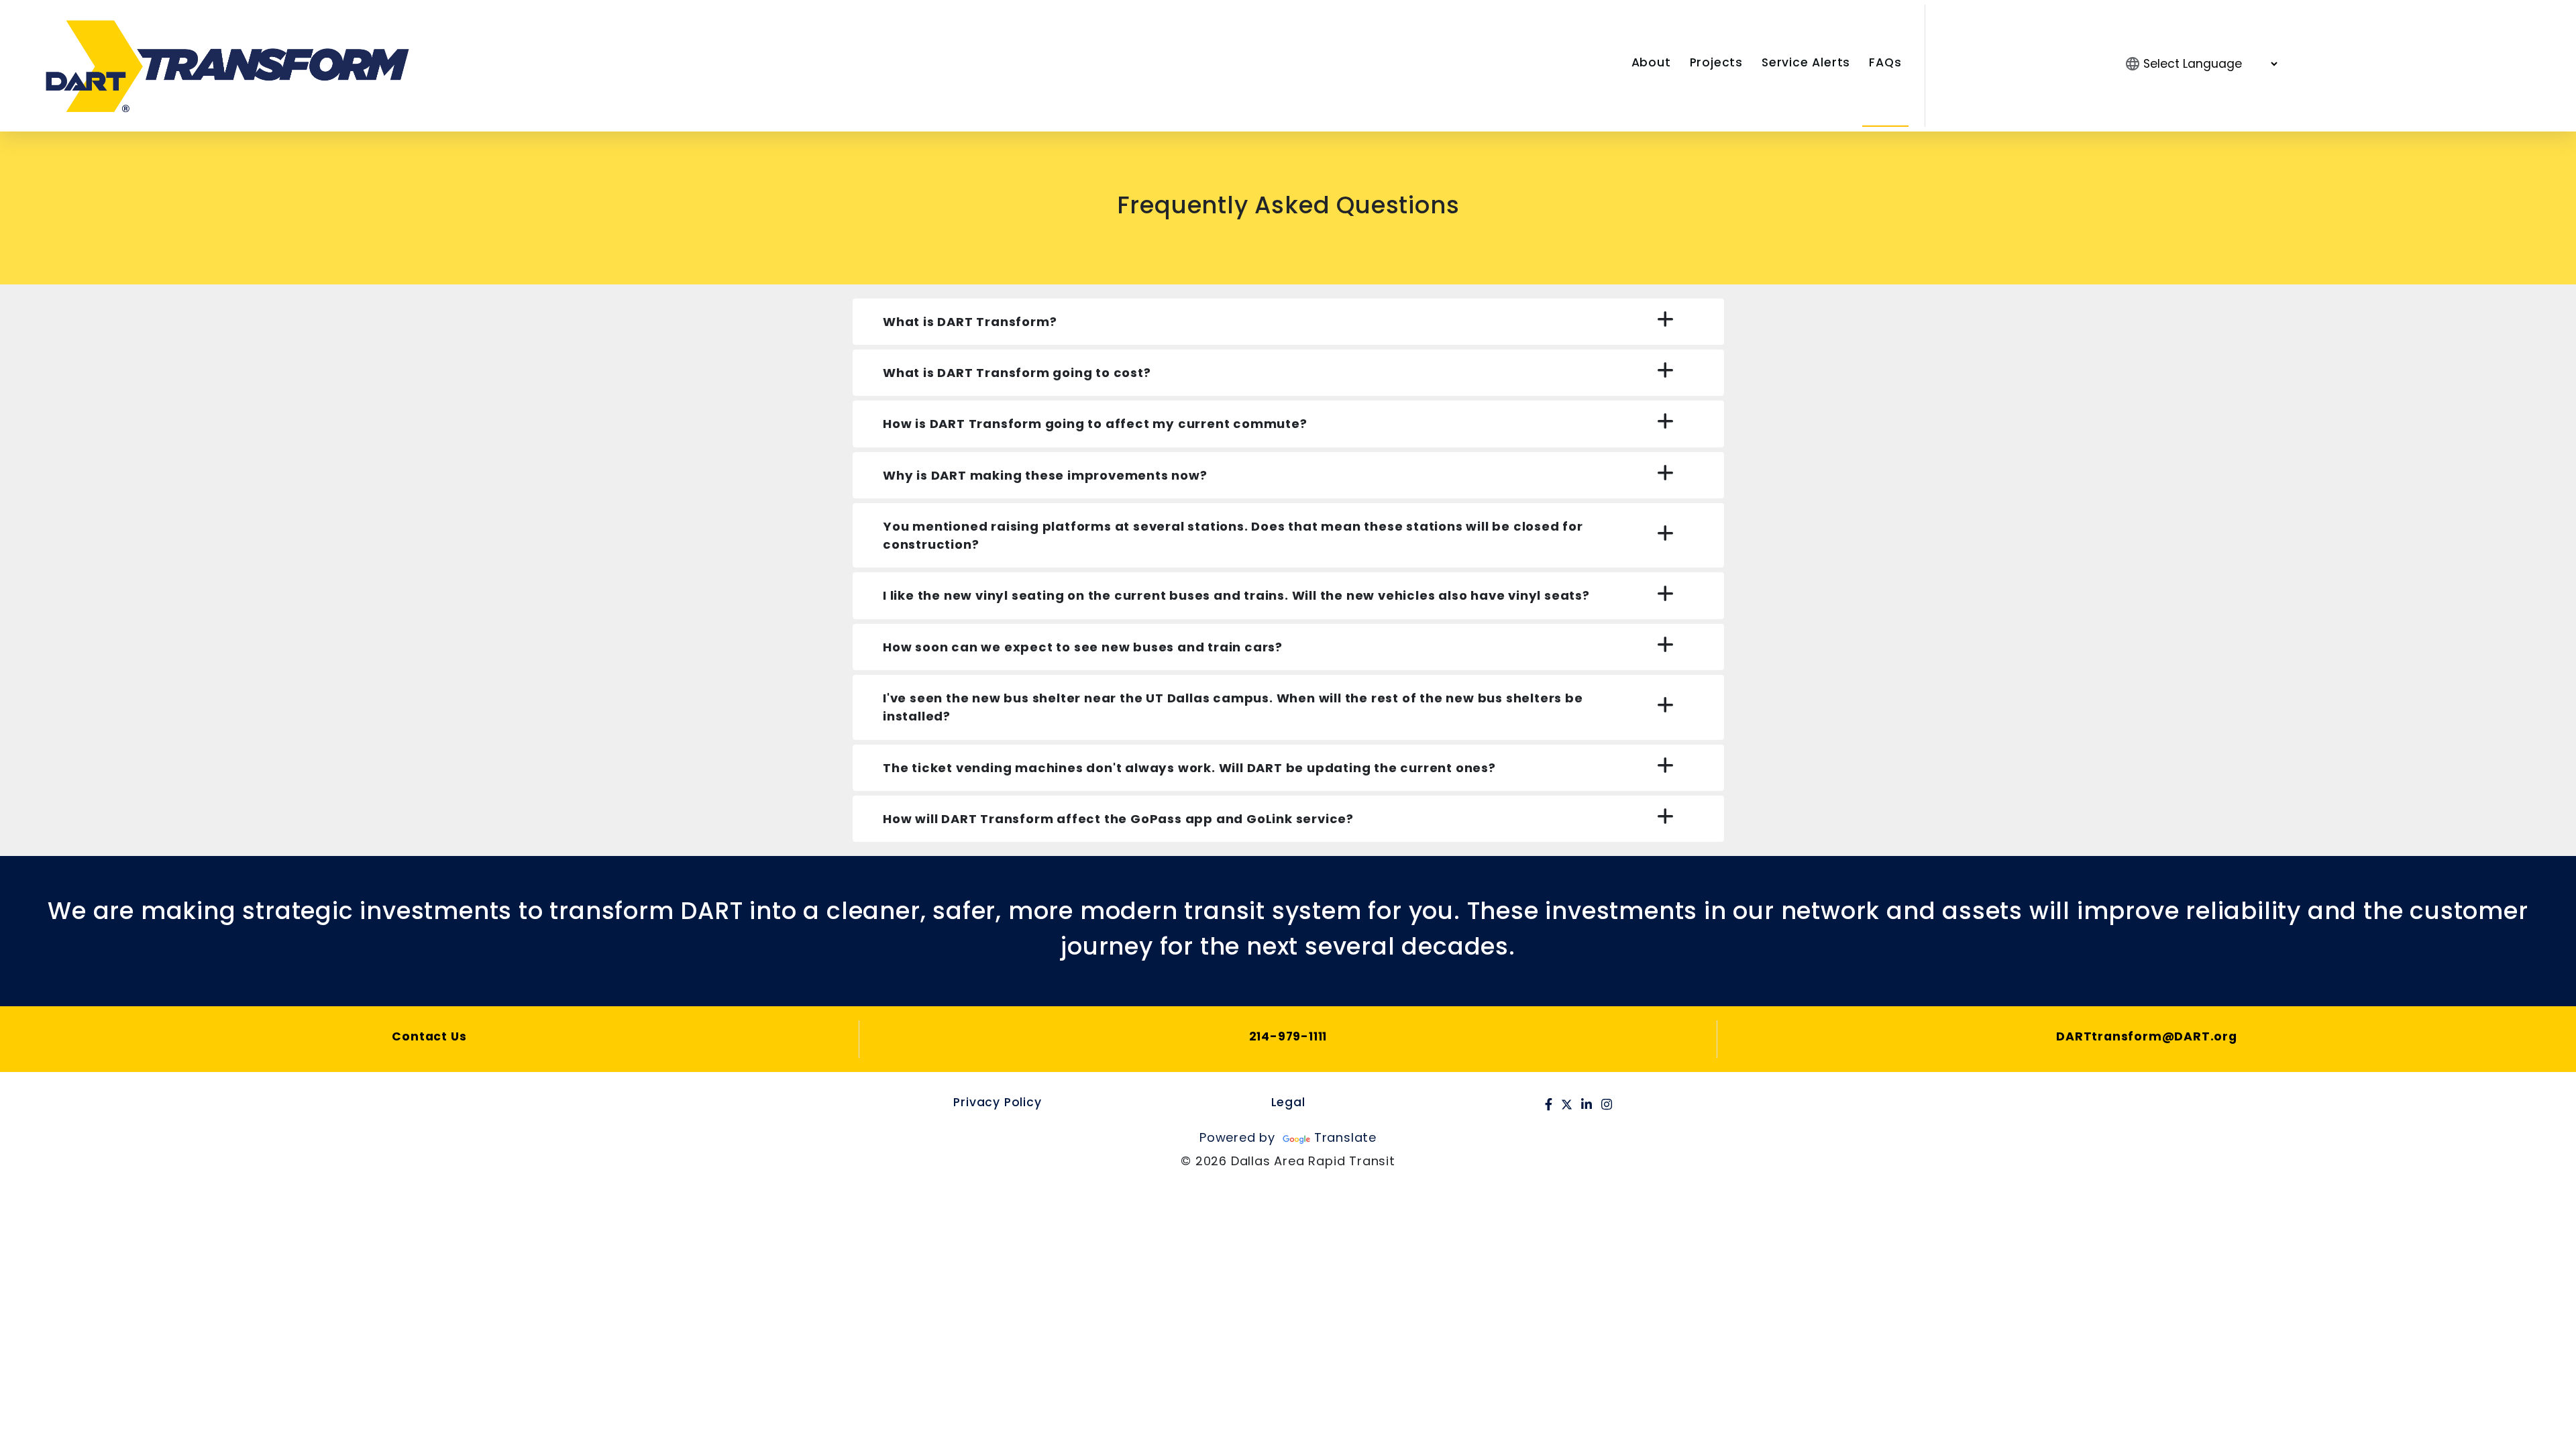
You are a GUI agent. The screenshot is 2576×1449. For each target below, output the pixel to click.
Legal (1288, 1102)
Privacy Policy (997, 1102)
